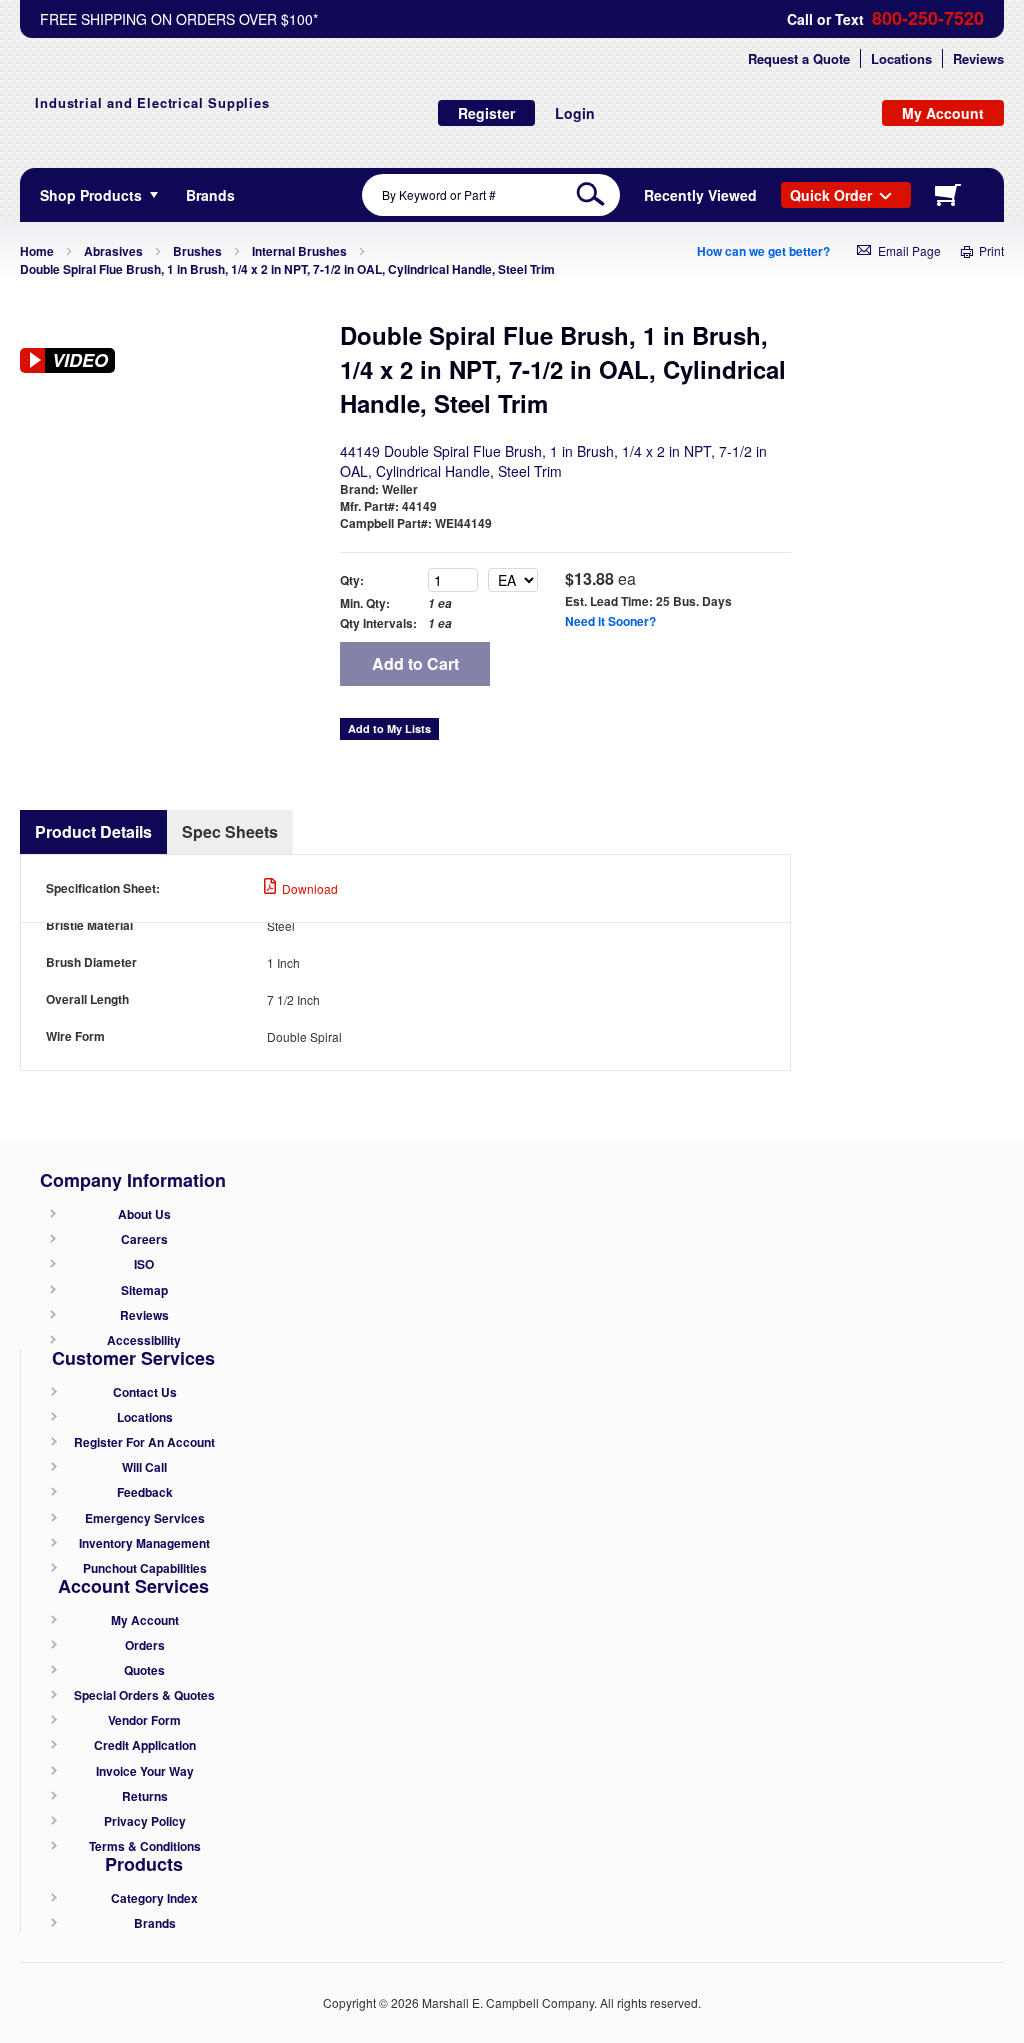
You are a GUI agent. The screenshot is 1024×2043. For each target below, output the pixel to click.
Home (37, 251)
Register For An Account (144, 1442)
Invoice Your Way (145, 1771)
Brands (155, 1923)
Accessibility (144, 1340)
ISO (144, 1264)
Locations (901, 58)
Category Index (154, 1898)
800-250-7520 (928, 18)
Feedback (145, 1492)
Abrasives (113, 251)
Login (575, 113)
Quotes (144, 1670)
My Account (145, 1620)
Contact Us (145, 1392)
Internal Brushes (299, 251)
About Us (144, 1214)
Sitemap (144, 1290)
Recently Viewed (700, 195)
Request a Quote (799, 58)
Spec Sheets (230, 831)
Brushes (197, 251)
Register (486, 113)
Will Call (144, 1467)
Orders (145, 1645)
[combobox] (491, 195)
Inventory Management (144, 1543)
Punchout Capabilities (145, 1568)
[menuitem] (210, 195)
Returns (145, 1796)
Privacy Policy (145, 1821)
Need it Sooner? (610, 621)
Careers (144, 1239)
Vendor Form (144, 1720)
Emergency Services (145, 1518)
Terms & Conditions (145, 1846)
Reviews (978, 58)
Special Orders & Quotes (144, 1695)
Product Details (93, 831)
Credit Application (145, 1745)
